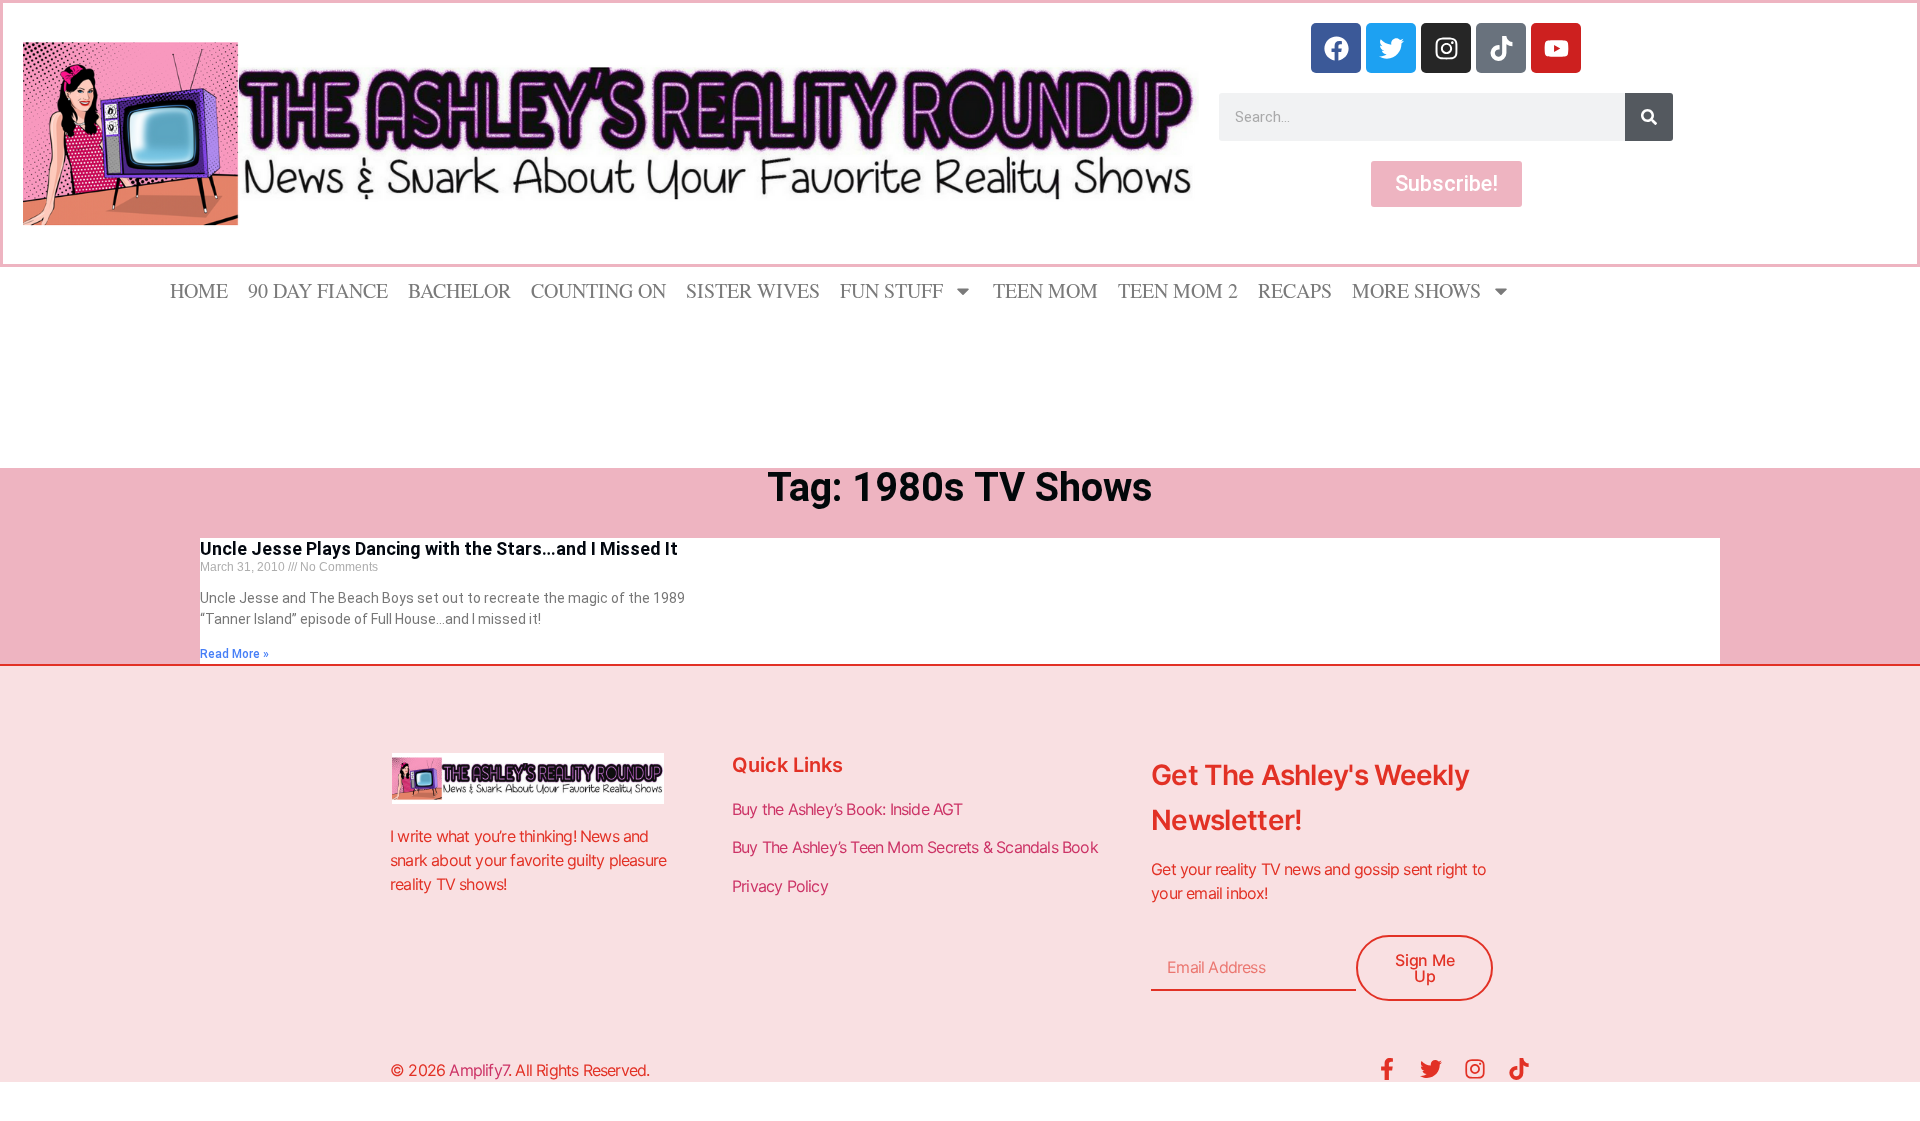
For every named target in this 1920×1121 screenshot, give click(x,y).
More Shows (1416, 290)
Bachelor (459, 290)
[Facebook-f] (1387, 1069)
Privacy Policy (782, 886)
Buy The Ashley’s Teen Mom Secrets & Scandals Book (915, 847)
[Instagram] (1446, 48)
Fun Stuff (891, 290)
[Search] (1649, 117)
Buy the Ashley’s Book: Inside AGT (847, 809)
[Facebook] (1336, 48)
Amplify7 (478, 1070)
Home (199, 290)
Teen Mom (1045, 290)
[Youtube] (1556, 48)
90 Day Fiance (318, 290)
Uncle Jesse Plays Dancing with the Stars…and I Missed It (439, 548)
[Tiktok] (1501, 48)
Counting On (598, 290)
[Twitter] (1391, 48)
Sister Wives (753, 290)
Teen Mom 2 (1178, 290)
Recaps (1295, 290)
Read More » (234, 654)
